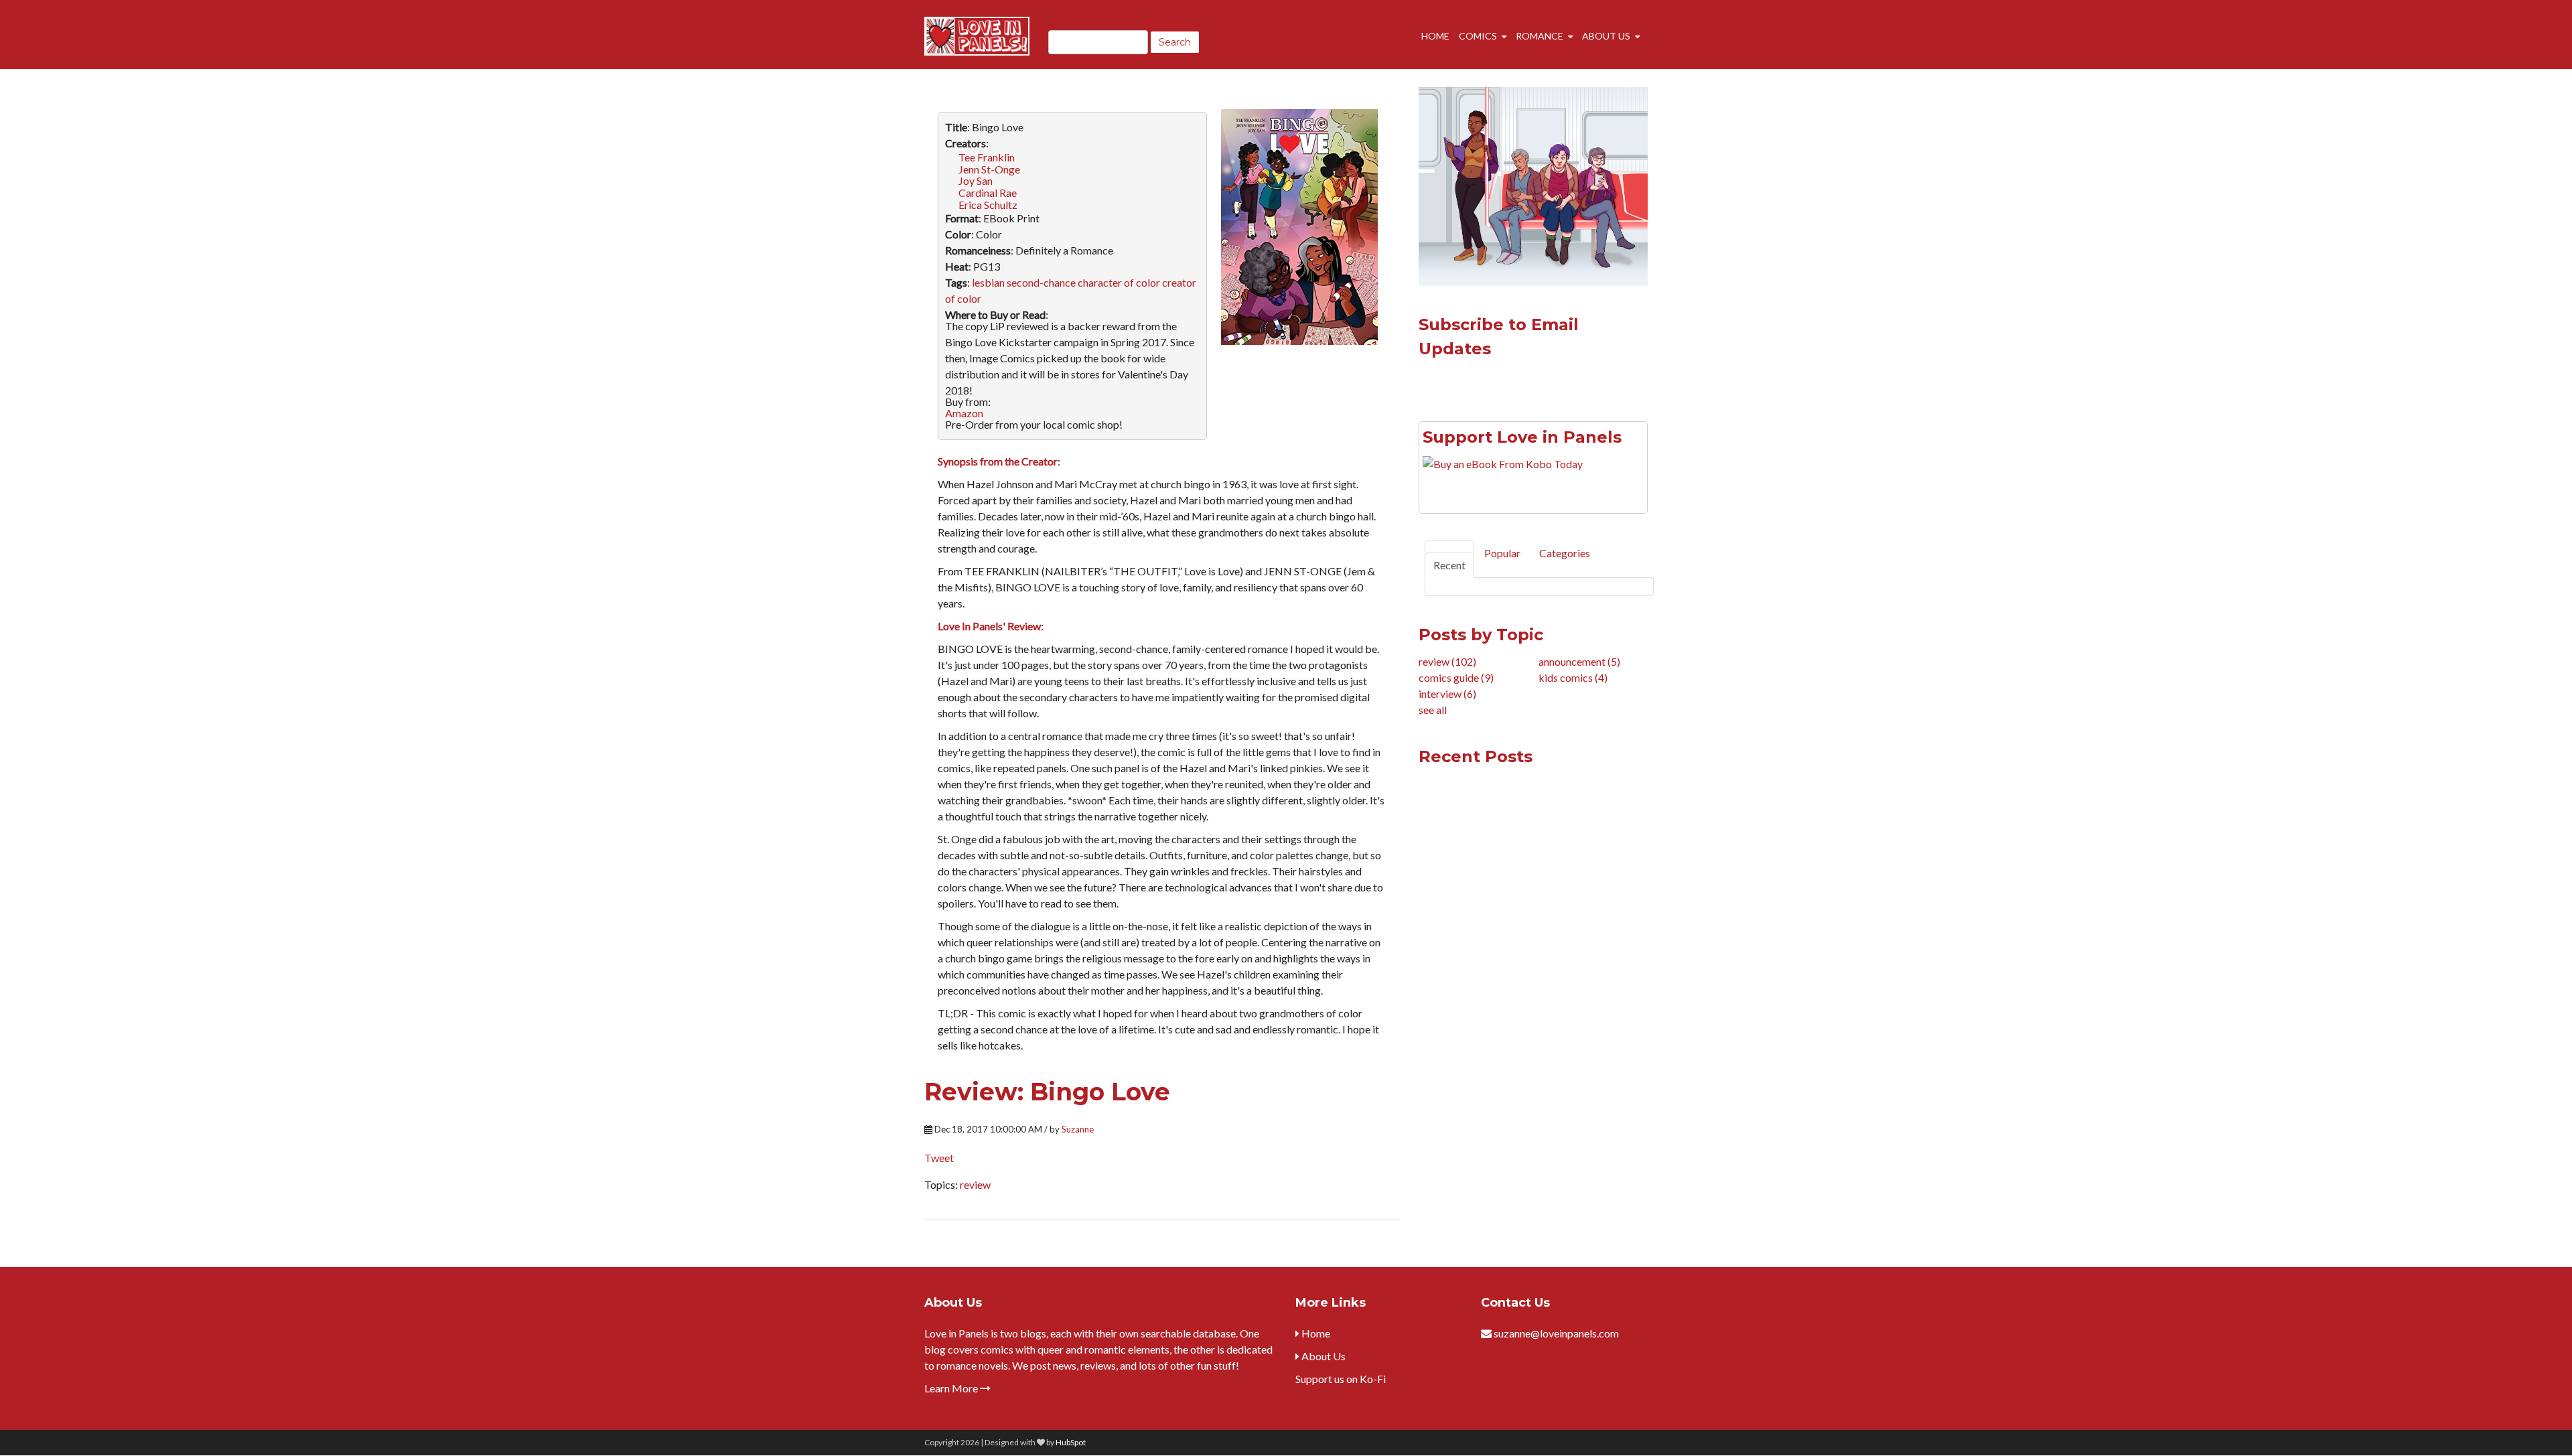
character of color (1119, 282)
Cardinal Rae (988, 193)
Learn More (952, 1388)
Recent (1449, 565)
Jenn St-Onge (989, 169)
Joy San (976, 180)
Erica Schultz (988, 205)
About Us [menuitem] (1606, 36)
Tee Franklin (987, 157)
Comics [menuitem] (1478, 36)
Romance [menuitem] (1540, 36)
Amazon (964, 413)
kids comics (1573, 677)
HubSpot (1071, 1442)
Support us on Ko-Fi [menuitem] (1341, 1379)
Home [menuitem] (1435, 36)
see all (1433, 710)
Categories (1565, 553)
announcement (1579, 661)
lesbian (988, 282)
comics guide (1456, 677)
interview (1447, 694)
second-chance (1041, 282)
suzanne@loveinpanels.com (1556, 1333)
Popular (1502, 553)
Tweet (939, 1158)
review (975, 1184)
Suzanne (1078, 1129)
